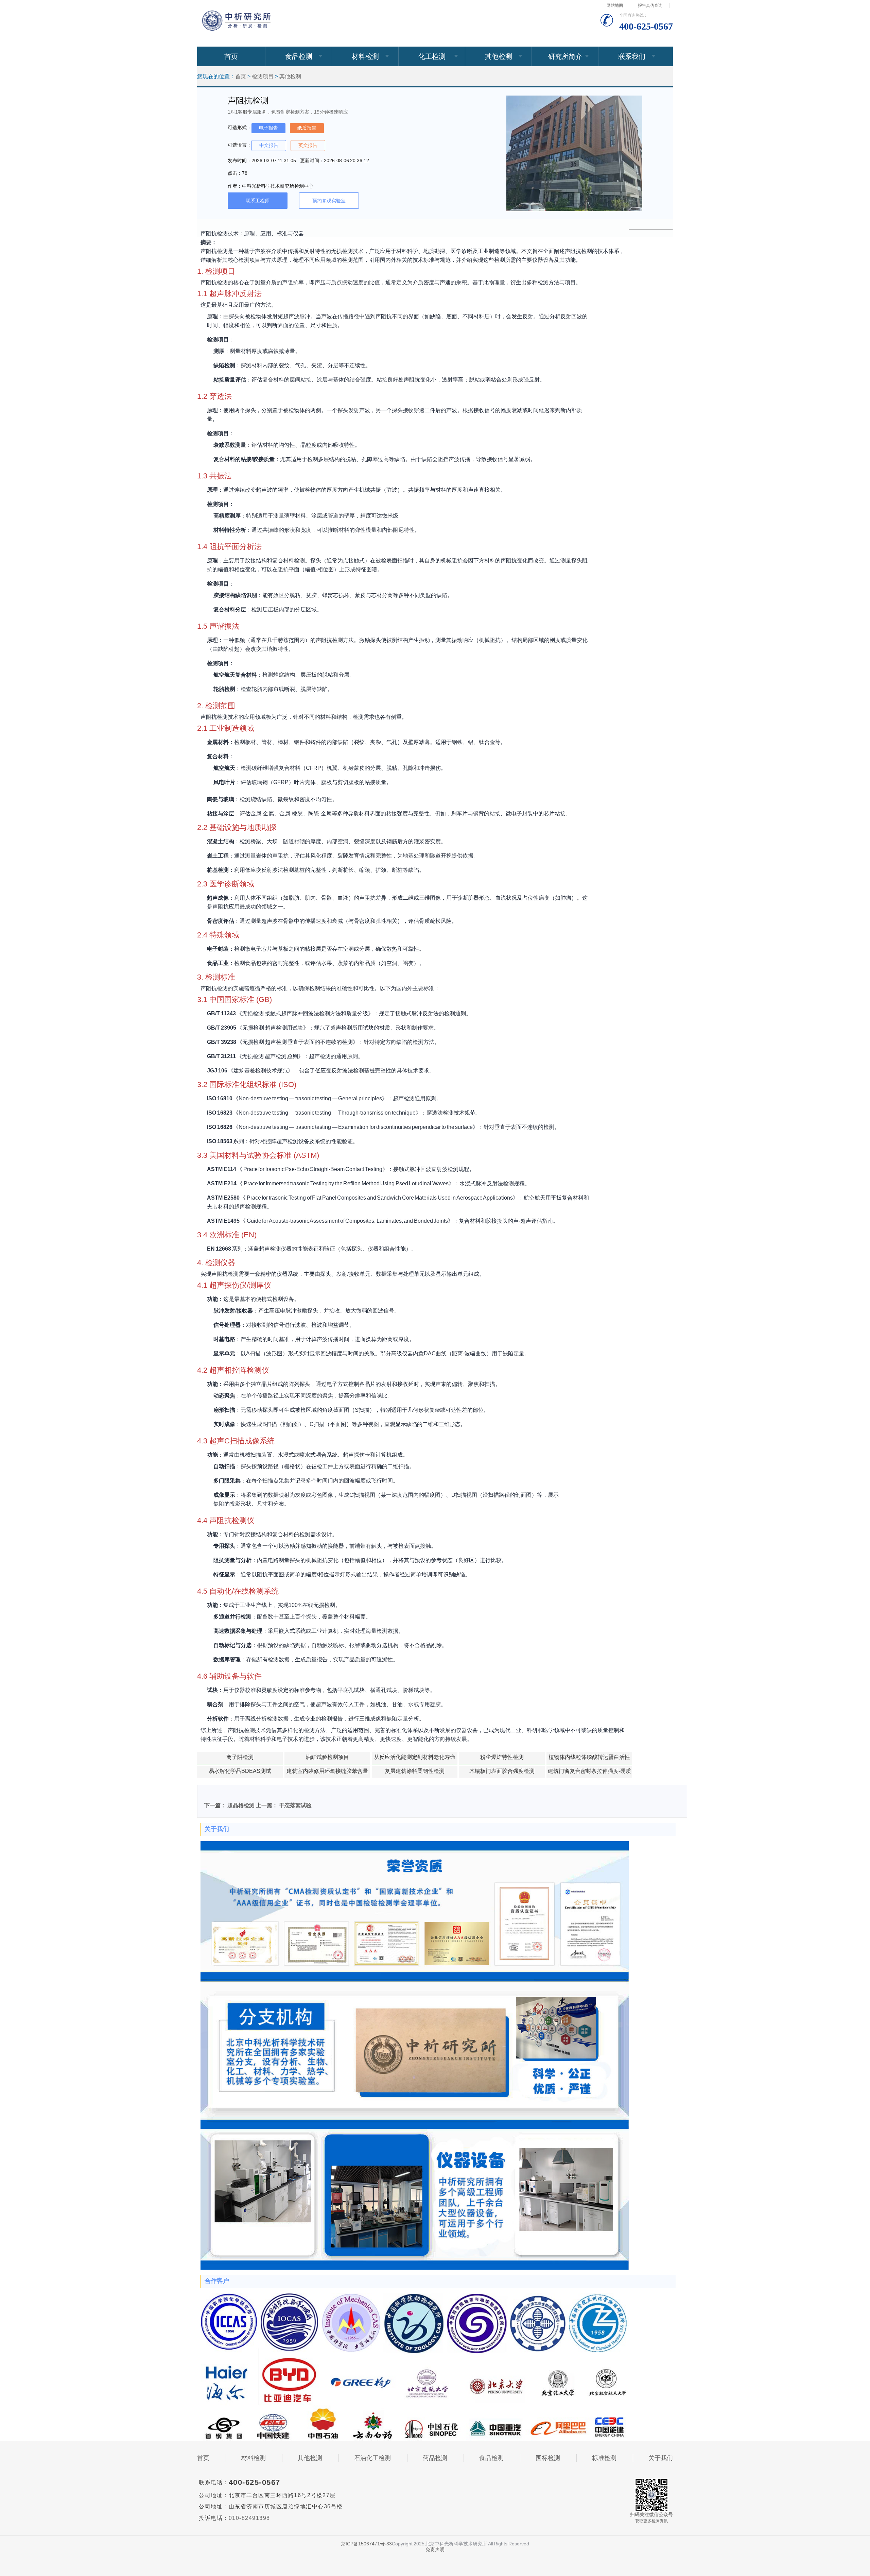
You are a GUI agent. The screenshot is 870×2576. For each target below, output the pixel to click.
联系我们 (632, 56)
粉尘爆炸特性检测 (502, 1757)
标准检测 (604, 2458)
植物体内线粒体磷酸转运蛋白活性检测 (589, 1759)
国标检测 (548, 2458)
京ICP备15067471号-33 (366, 2544)
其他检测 (499, 56)
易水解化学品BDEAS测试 (240, 1771)
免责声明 (435, 2549)
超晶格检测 (241, 1805)
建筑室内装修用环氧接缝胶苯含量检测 (327, 1773)
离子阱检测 (240, 1757)
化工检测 (432, 56)
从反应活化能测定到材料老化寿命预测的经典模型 (415, 1759)
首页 (231, 56)
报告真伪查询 (650, 5)
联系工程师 (258, 201)
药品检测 (435, 2458)
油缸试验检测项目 (327, 1757)
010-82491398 (249, 2518)
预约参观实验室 (329, 201)
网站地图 (615, 5)
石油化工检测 (372, 2458)
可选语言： (240, 145)
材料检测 (365, 56)
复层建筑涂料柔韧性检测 (415, 1771)
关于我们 (661, 2458)
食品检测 (299, 56)
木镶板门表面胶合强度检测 (502, 1771)
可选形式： (240, 128)
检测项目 (263, 76)
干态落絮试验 (295, 1805)
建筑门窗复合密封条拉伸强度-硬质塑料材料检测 (589, 1773)
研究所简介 (565, 56)
